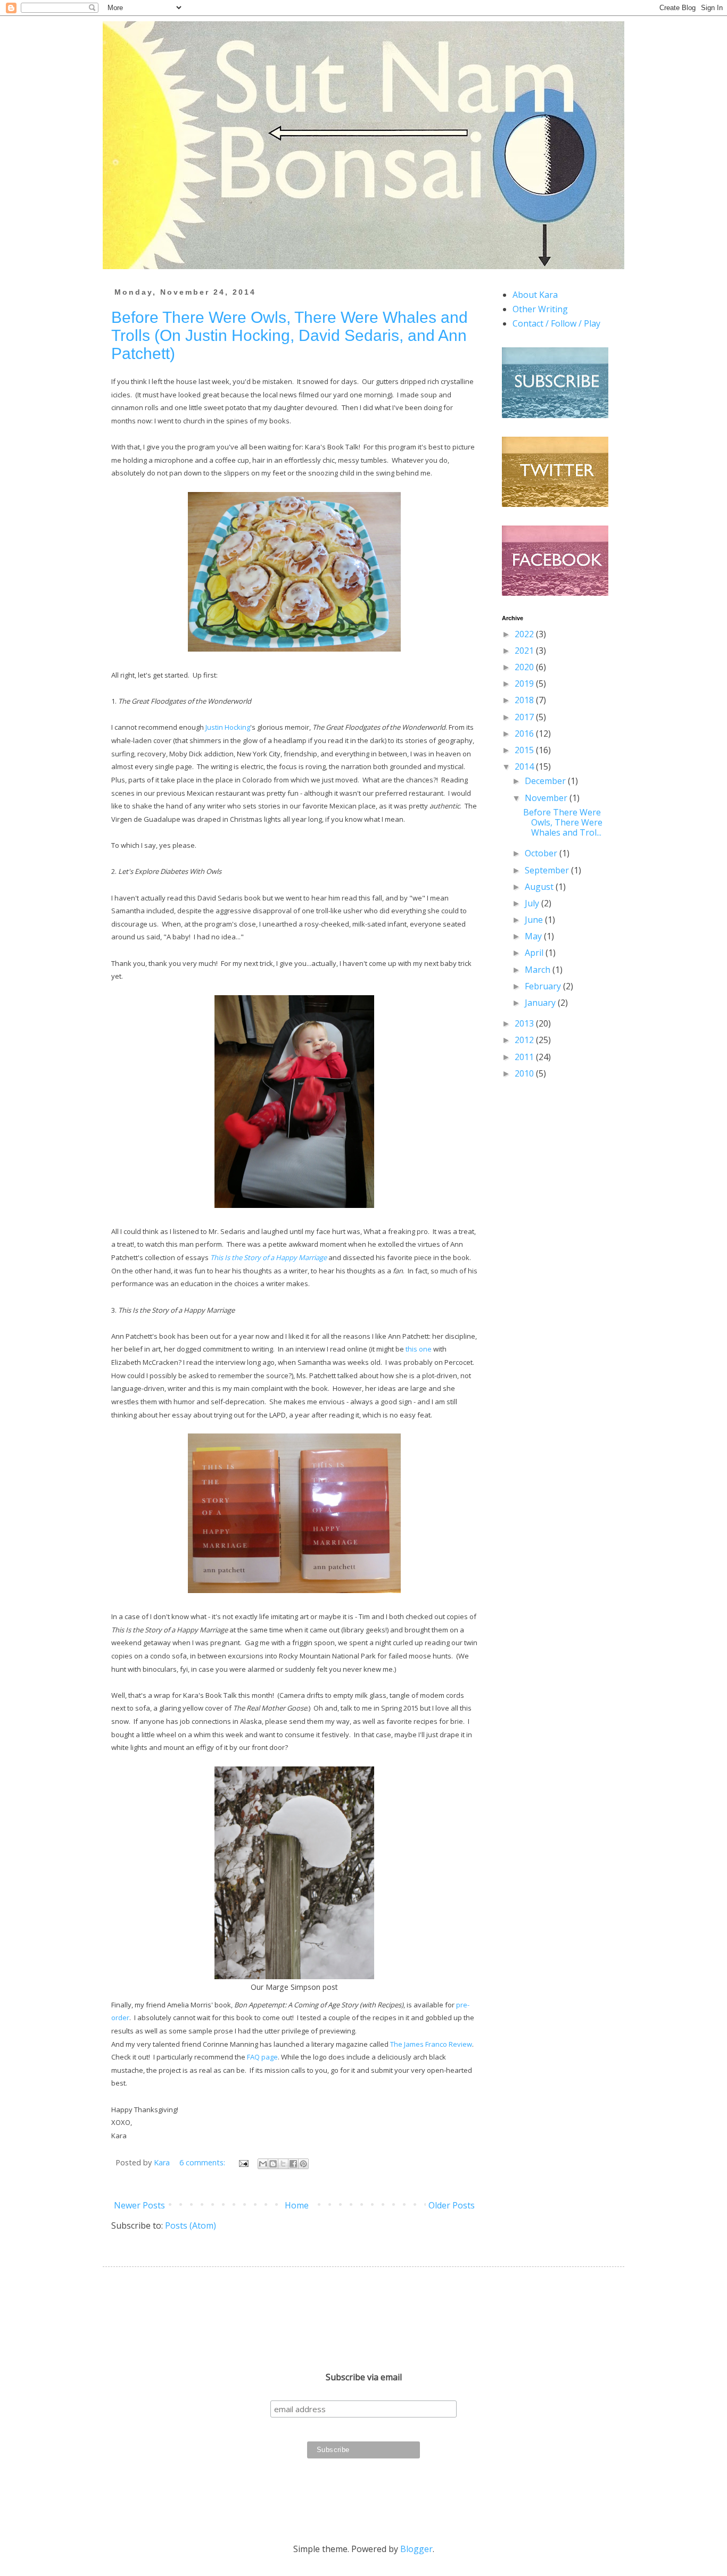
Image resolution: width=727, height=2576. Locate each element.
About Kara (535, 295)
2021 (525, 651)
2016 (525, 733)
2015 (525, 750)
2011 (525, 1057)
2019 (525, 683)
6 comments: (203, 2162)
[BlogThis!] (273, 2164)
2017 (525, 717)
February (544, 986)
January (541, 1003)
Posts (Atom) (191, 2225)
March (539, 970)
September (548, 870)
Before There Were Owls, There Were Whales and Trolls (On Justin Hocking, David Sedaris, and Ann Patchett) (290, 335)
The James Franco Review (431, 2044)
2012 (525, 1040)
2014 (525, 766)
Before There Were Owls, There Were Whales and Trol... (563, 822)
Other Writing (540, 309)
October (542, 853)
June (535, 920)
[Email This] (263, 2164)
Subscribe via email (364, 2377)
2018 (525, 700)
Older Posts (452, 2205)
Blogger (416, 2549)
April (535, 953)
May (534, 936)
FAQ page (262, 2057)
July (533, 903)
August (540, 887)
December (546, 781)
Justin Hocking (228, 727)
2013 (525, 1023)
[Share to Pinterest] (303, 2164)
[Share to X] (283, 2164)
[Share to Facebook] (293, 2164)
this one (419, 1349)
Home (297, 2205)
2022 (525, 634)
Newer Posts (139, 2205)
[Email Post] (243, 2162)
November (547, 798)
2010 (525, 1073)
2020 (525, 667)
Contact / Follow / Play (556, 323)
